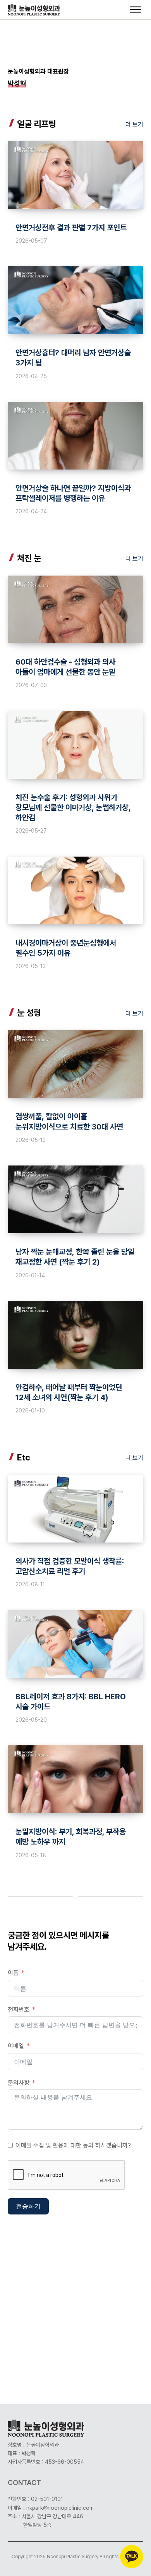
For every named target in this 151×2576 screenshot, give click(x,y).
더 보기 (134, 124)
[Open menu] (136, 10)
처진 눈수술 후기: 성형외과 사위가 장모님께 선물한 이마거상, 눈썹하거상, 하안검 (73, 807)
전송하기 (28, 2206)
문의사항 (19, 2083)
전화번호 (19, 2010)
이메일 (16, 2046)
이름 (13, 1973)
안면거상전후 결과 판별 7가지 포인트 (71, 228)
